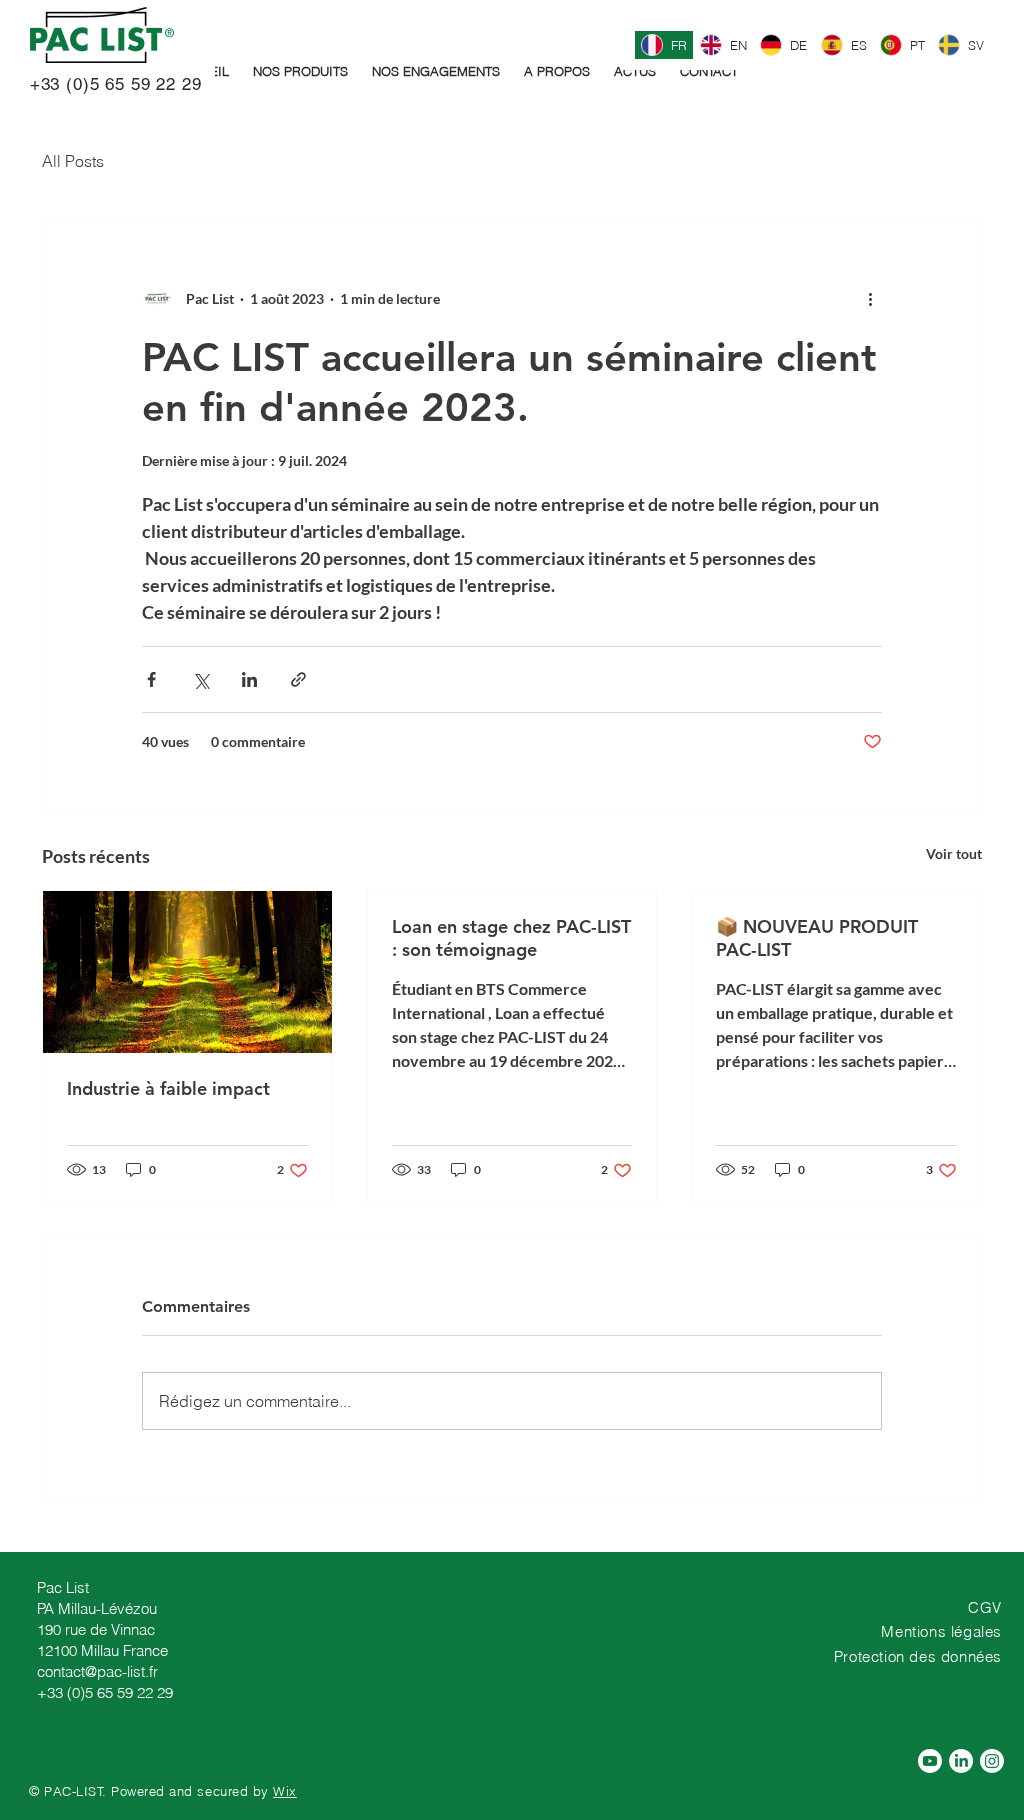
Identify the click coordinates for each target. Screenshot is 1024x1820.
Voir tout (954, 853)
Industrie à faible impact (168, 1088)
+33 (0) (54, 84)
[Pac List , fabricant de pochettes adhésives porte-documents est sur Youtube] (930, 1761)
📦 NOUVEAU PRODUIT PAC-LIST (817, 938)
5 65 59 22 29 (146, 84)
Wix (285, 1791)
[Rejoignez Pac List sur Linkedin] (961, 1761)
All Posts (73, 161)
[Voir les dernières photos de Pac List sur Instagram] (992, 1761)
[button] (300, 71)
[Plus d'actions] (870, 298)
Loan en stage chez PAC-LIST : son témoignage (511, 938)
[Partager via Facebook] (151, 679)
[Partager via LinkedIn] (249, 679)
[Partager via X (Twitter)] (200, 679)
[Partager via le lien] (298, 679)
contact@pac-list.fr (97, 1671)
